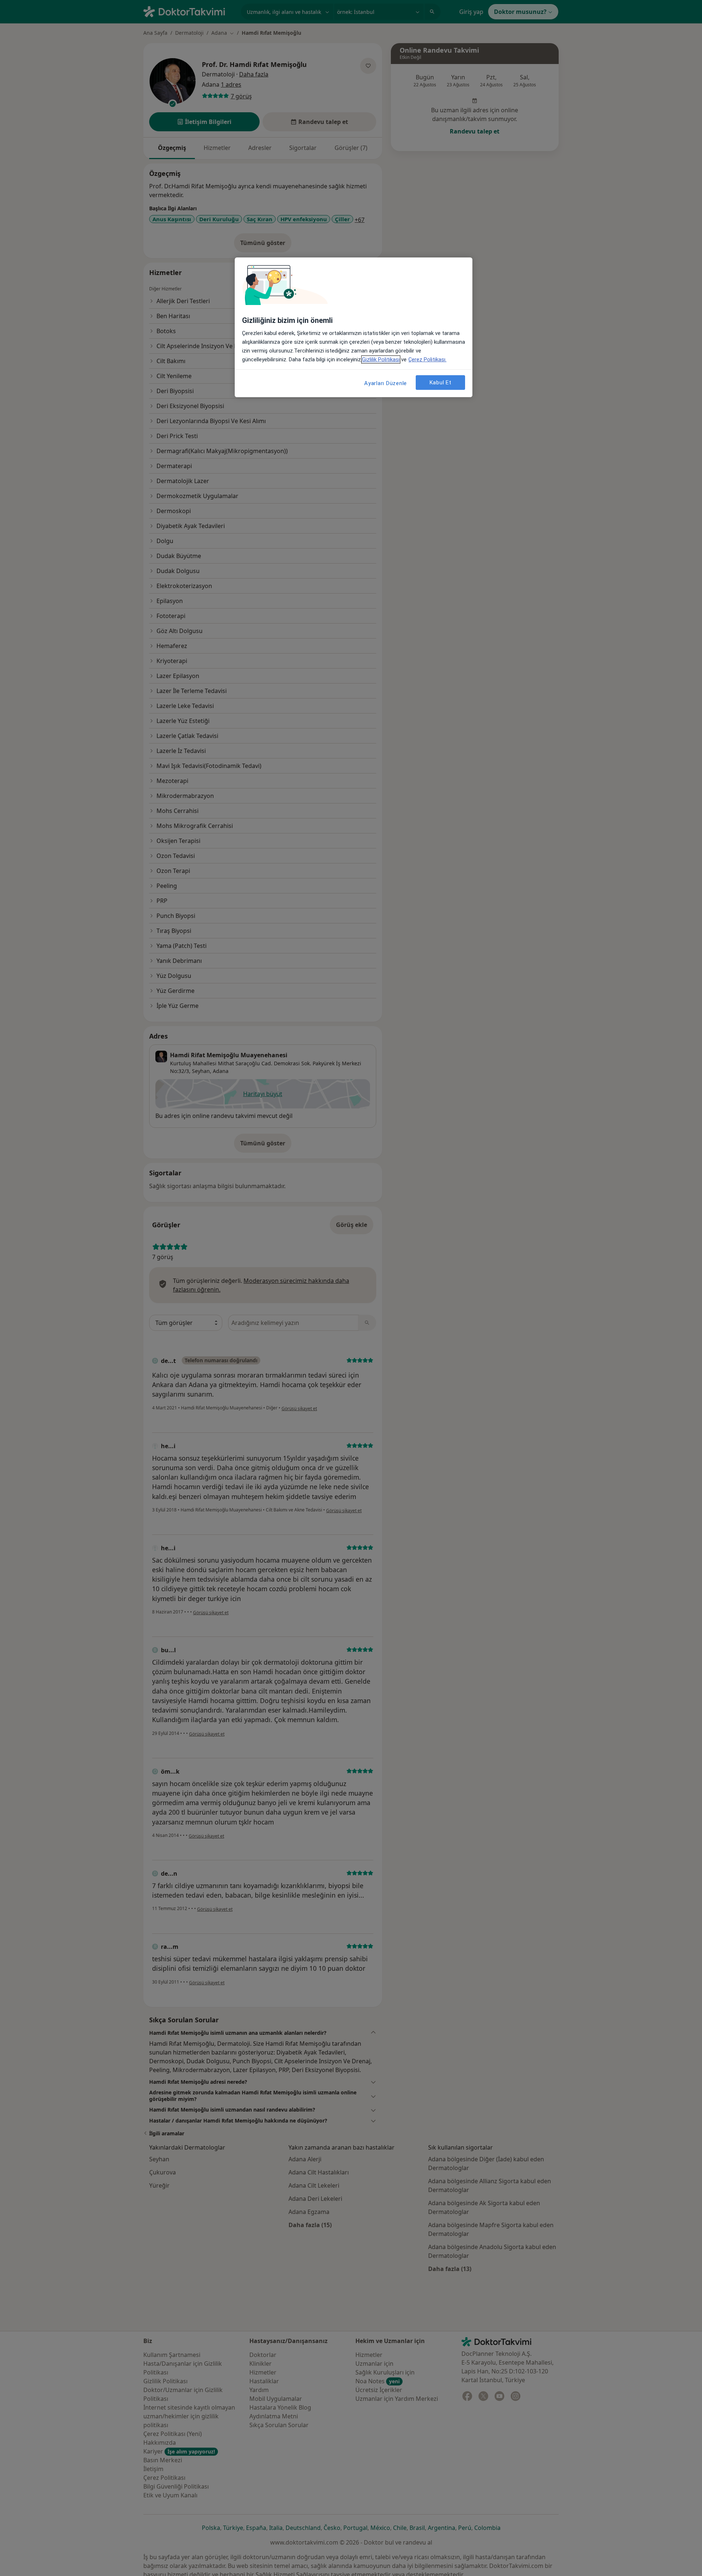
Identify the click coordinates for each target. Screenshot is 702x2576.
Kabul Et (441, 383)
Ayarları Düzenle (386, 383)
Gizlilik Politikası (381, 359)
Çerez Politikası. (427, 359)
